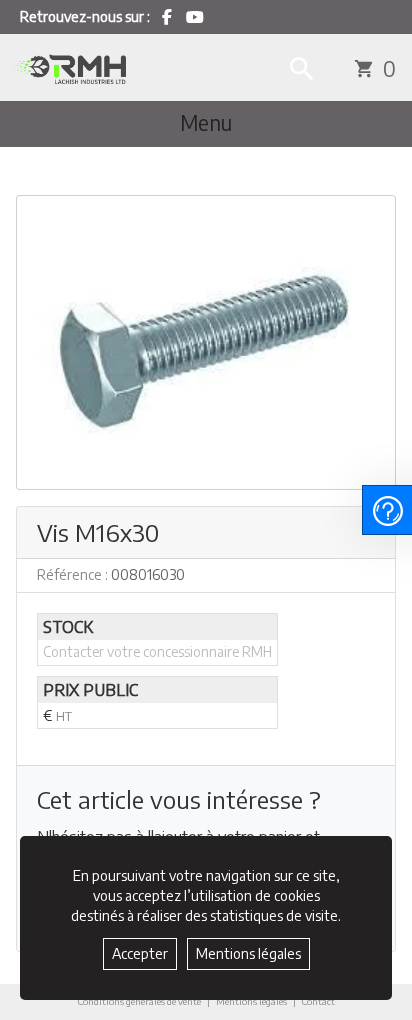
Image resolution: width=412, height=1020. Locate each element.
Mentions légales (251, 1001)
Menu (206, 123)
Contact (318, 1002)
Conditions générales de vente (139, 1001)
